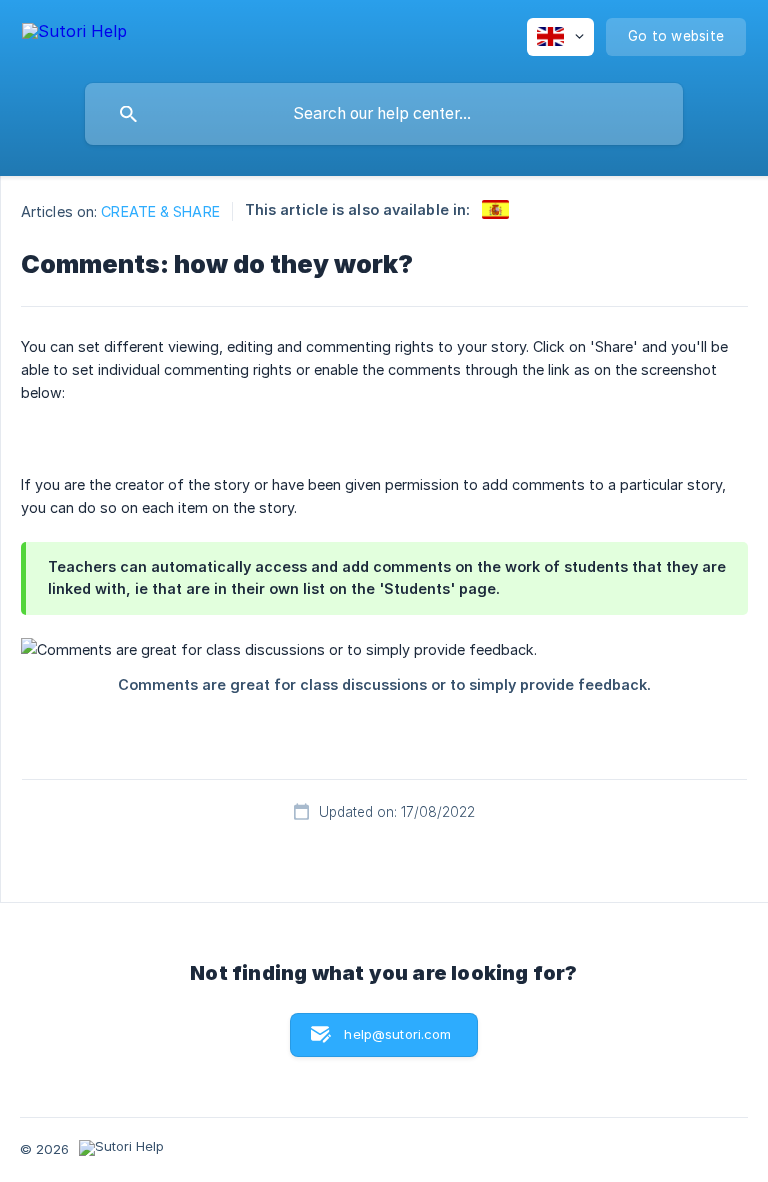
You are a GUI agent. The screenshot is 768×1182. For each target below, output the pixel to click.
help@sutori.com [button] (397, 1034)
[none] (74, 34)
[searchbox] (384, 114)
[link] (495, 209)
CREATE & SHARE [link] (160, 211)
